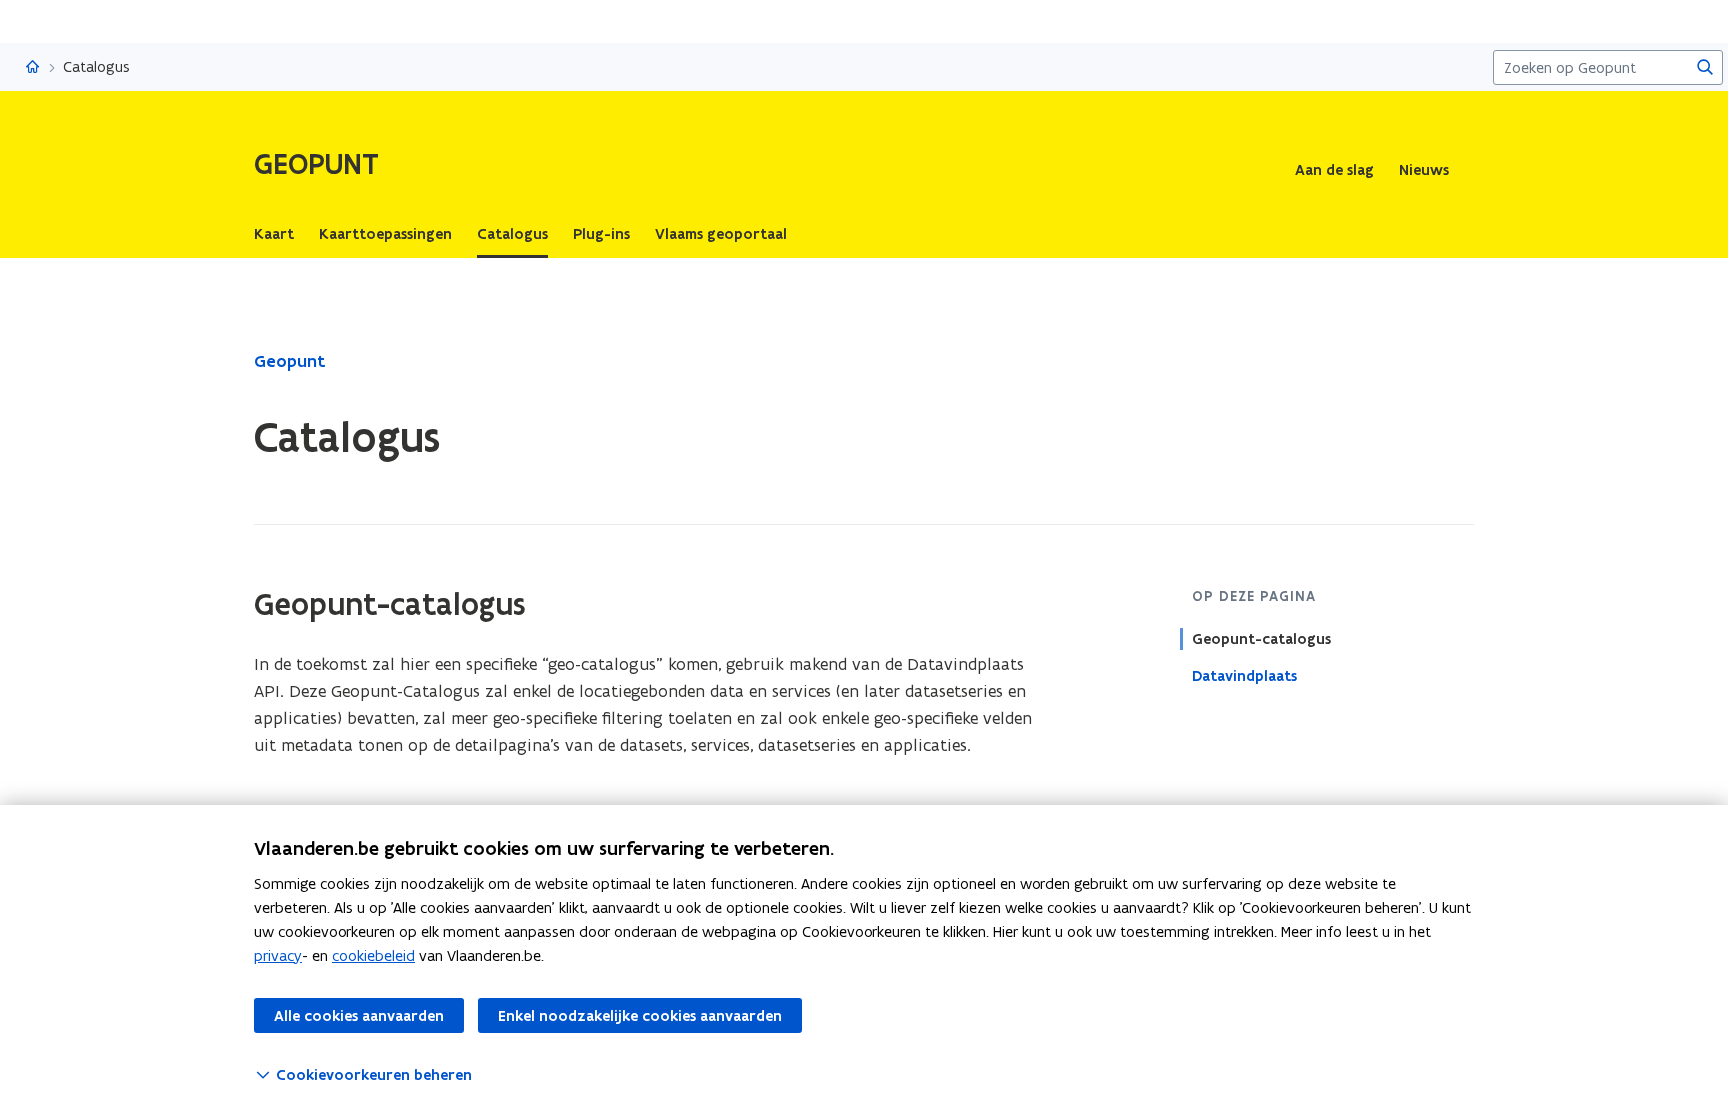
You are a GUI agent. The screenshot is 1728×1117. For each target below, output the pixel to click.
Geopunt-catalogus (1261, 639)
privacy (278, 955)
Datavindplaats (1244, 676)
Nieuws (1424, 170)
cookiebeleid (373, 955)
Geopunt (289, 361)
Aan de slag (1334, 170)
